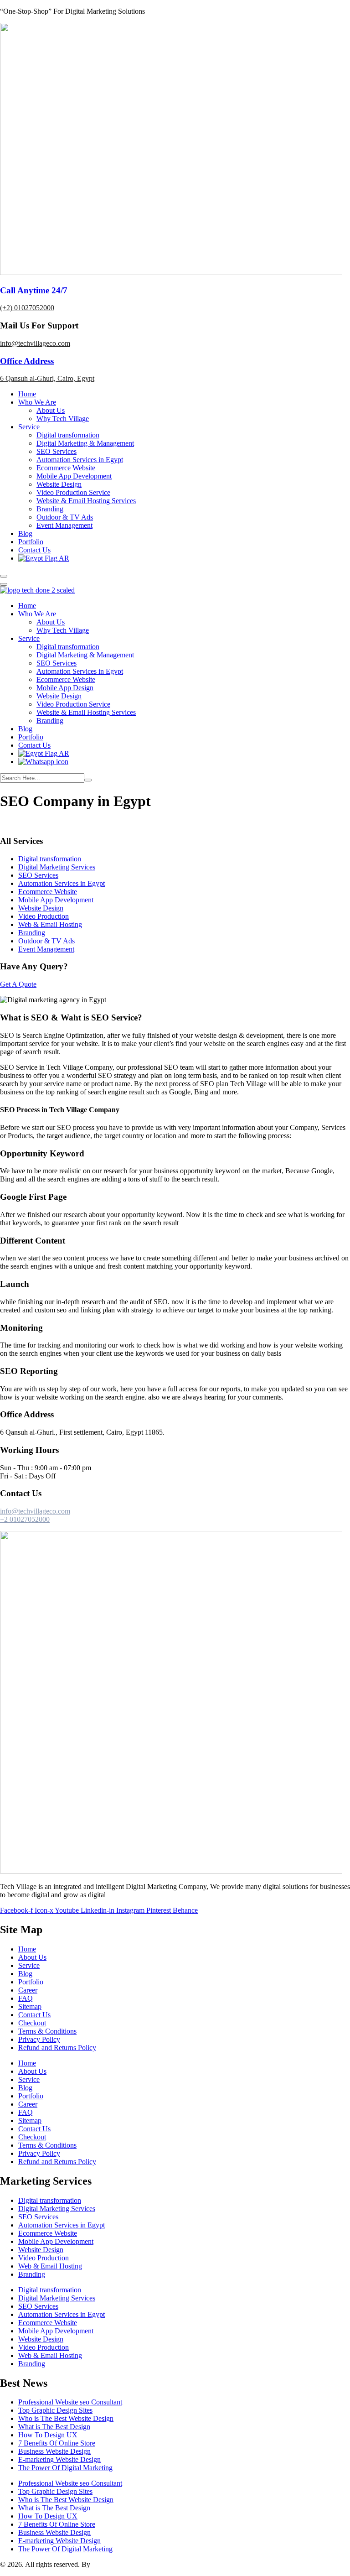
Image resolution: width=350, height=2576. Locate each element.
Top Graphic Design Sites (55, 2410)
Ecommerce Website (66, 468)
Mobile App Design (65, 688)
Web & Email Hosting (50, 924)
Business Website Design (54, 2451)
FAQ (26, 1998)
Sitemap (30, 2006)
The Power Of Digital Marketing (65, 2468)
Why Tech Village (63, 419)
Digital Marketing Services (57, 867)
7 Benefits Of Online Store (57, 2443)
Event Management (64, 525)
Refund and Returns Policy (57, 2048)
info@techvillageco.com (35, 343)
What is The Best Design (54, 2427)
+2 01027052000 (25, 1519)
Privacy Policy (39, 2039)
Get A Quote (18, 984)
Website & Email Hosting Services (86, 501)
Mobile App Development (74, 476)
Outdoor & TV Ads (65, 517)
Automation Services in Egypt (80, 460)
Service (29, 427)
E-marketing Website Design (59, 2459)
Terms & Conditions (47, 2031)
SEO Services (57, 451)
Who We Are (37, 402)
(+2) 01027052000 (27, 308)
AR (63, 558)
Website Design (59, 484)
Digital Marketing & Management (85, 443)
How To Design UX (48, 2435)
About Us (51, 410)
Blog (25, 533)
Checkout (32, 2023)
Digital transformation (68, 435)
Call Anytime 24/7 (34, 290)
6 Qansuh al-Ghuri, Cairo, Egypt (47, 378)
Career (28, 1990)
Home (27, 394)
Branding (50, 509)
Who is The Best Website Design (66, 2418)
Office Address (27, 361)
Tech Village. (111, 2564)
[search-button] (88, 780)
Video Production (44, 916)
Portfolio (31, 542)
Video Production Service (73, 492)
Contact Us (34, 550)
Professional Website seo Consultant (70, 2402)
